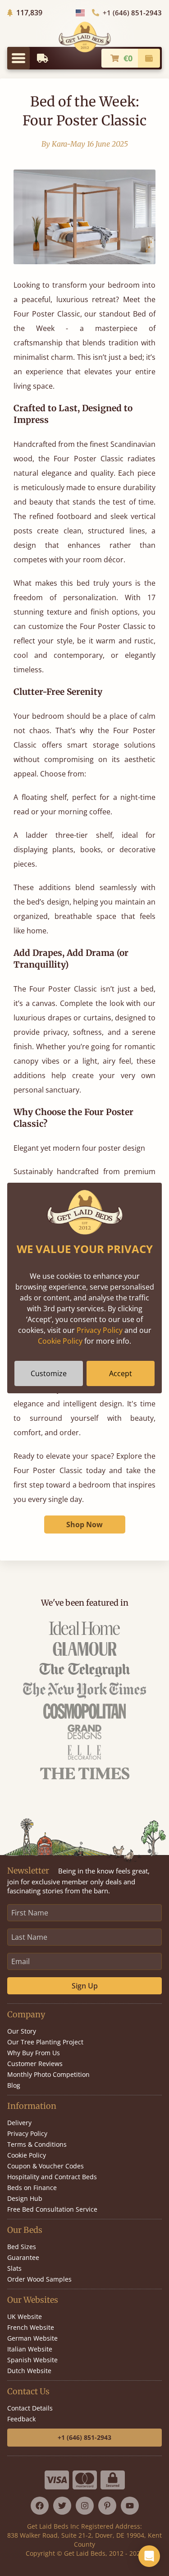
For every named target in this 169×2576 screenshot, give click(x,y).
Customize (49, 1373)
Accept (121, 1373)
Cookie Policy (60, 1341)
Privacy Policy (100, 1330)
